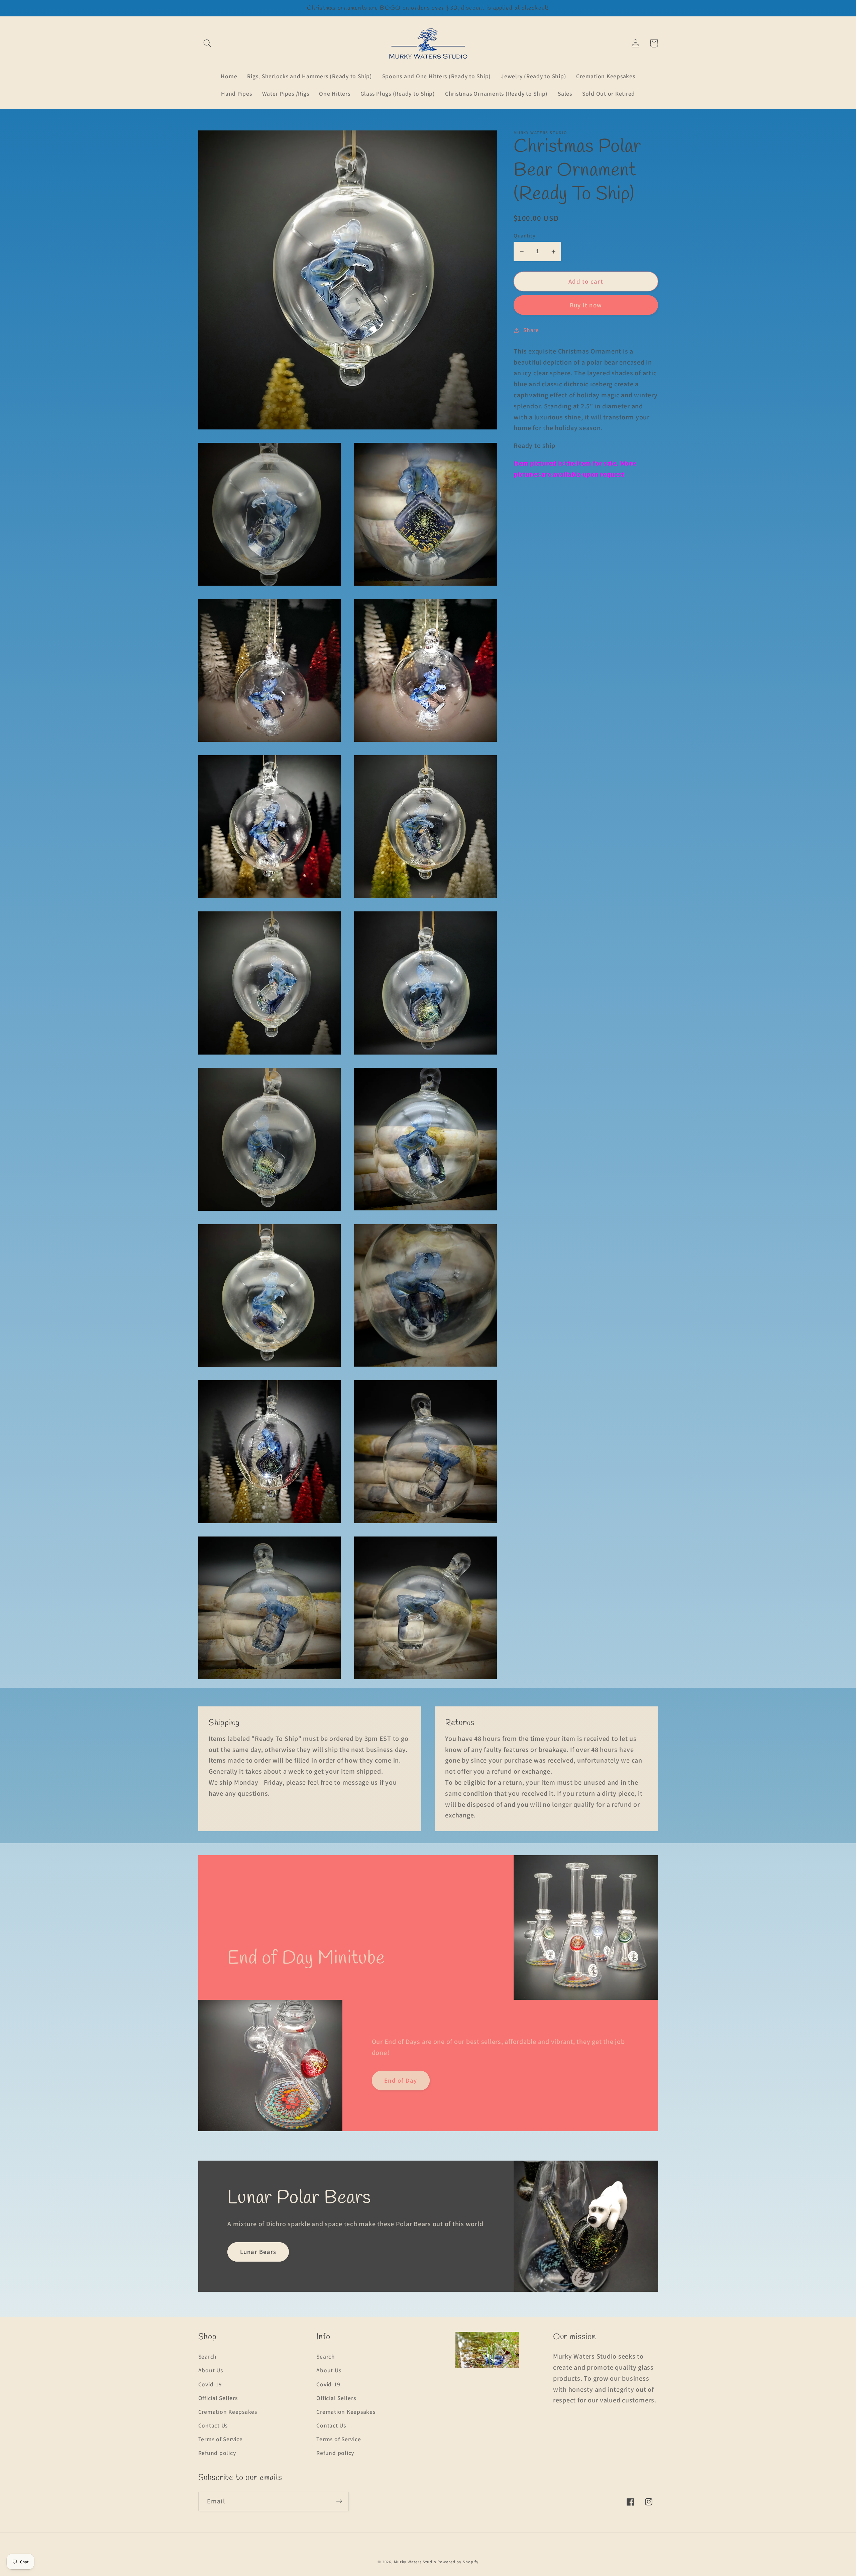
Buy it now (586, 305)
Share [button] (531, 330)
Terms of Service (221, 2439)
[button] (207, 43)
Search (208, 2356)
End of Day (401, 2080)
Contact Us (213, 2425)
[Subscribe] (339, 2501)
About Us (211, 2370)
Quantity (524, 235)
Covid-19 (210, 2384)
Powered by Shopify (458, 2562)
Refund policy (217, 2453)
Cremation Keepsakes (228, 2412)
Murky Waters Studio (415, 2562)
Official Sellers (218, 2398)
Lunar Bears (258, 2252)
